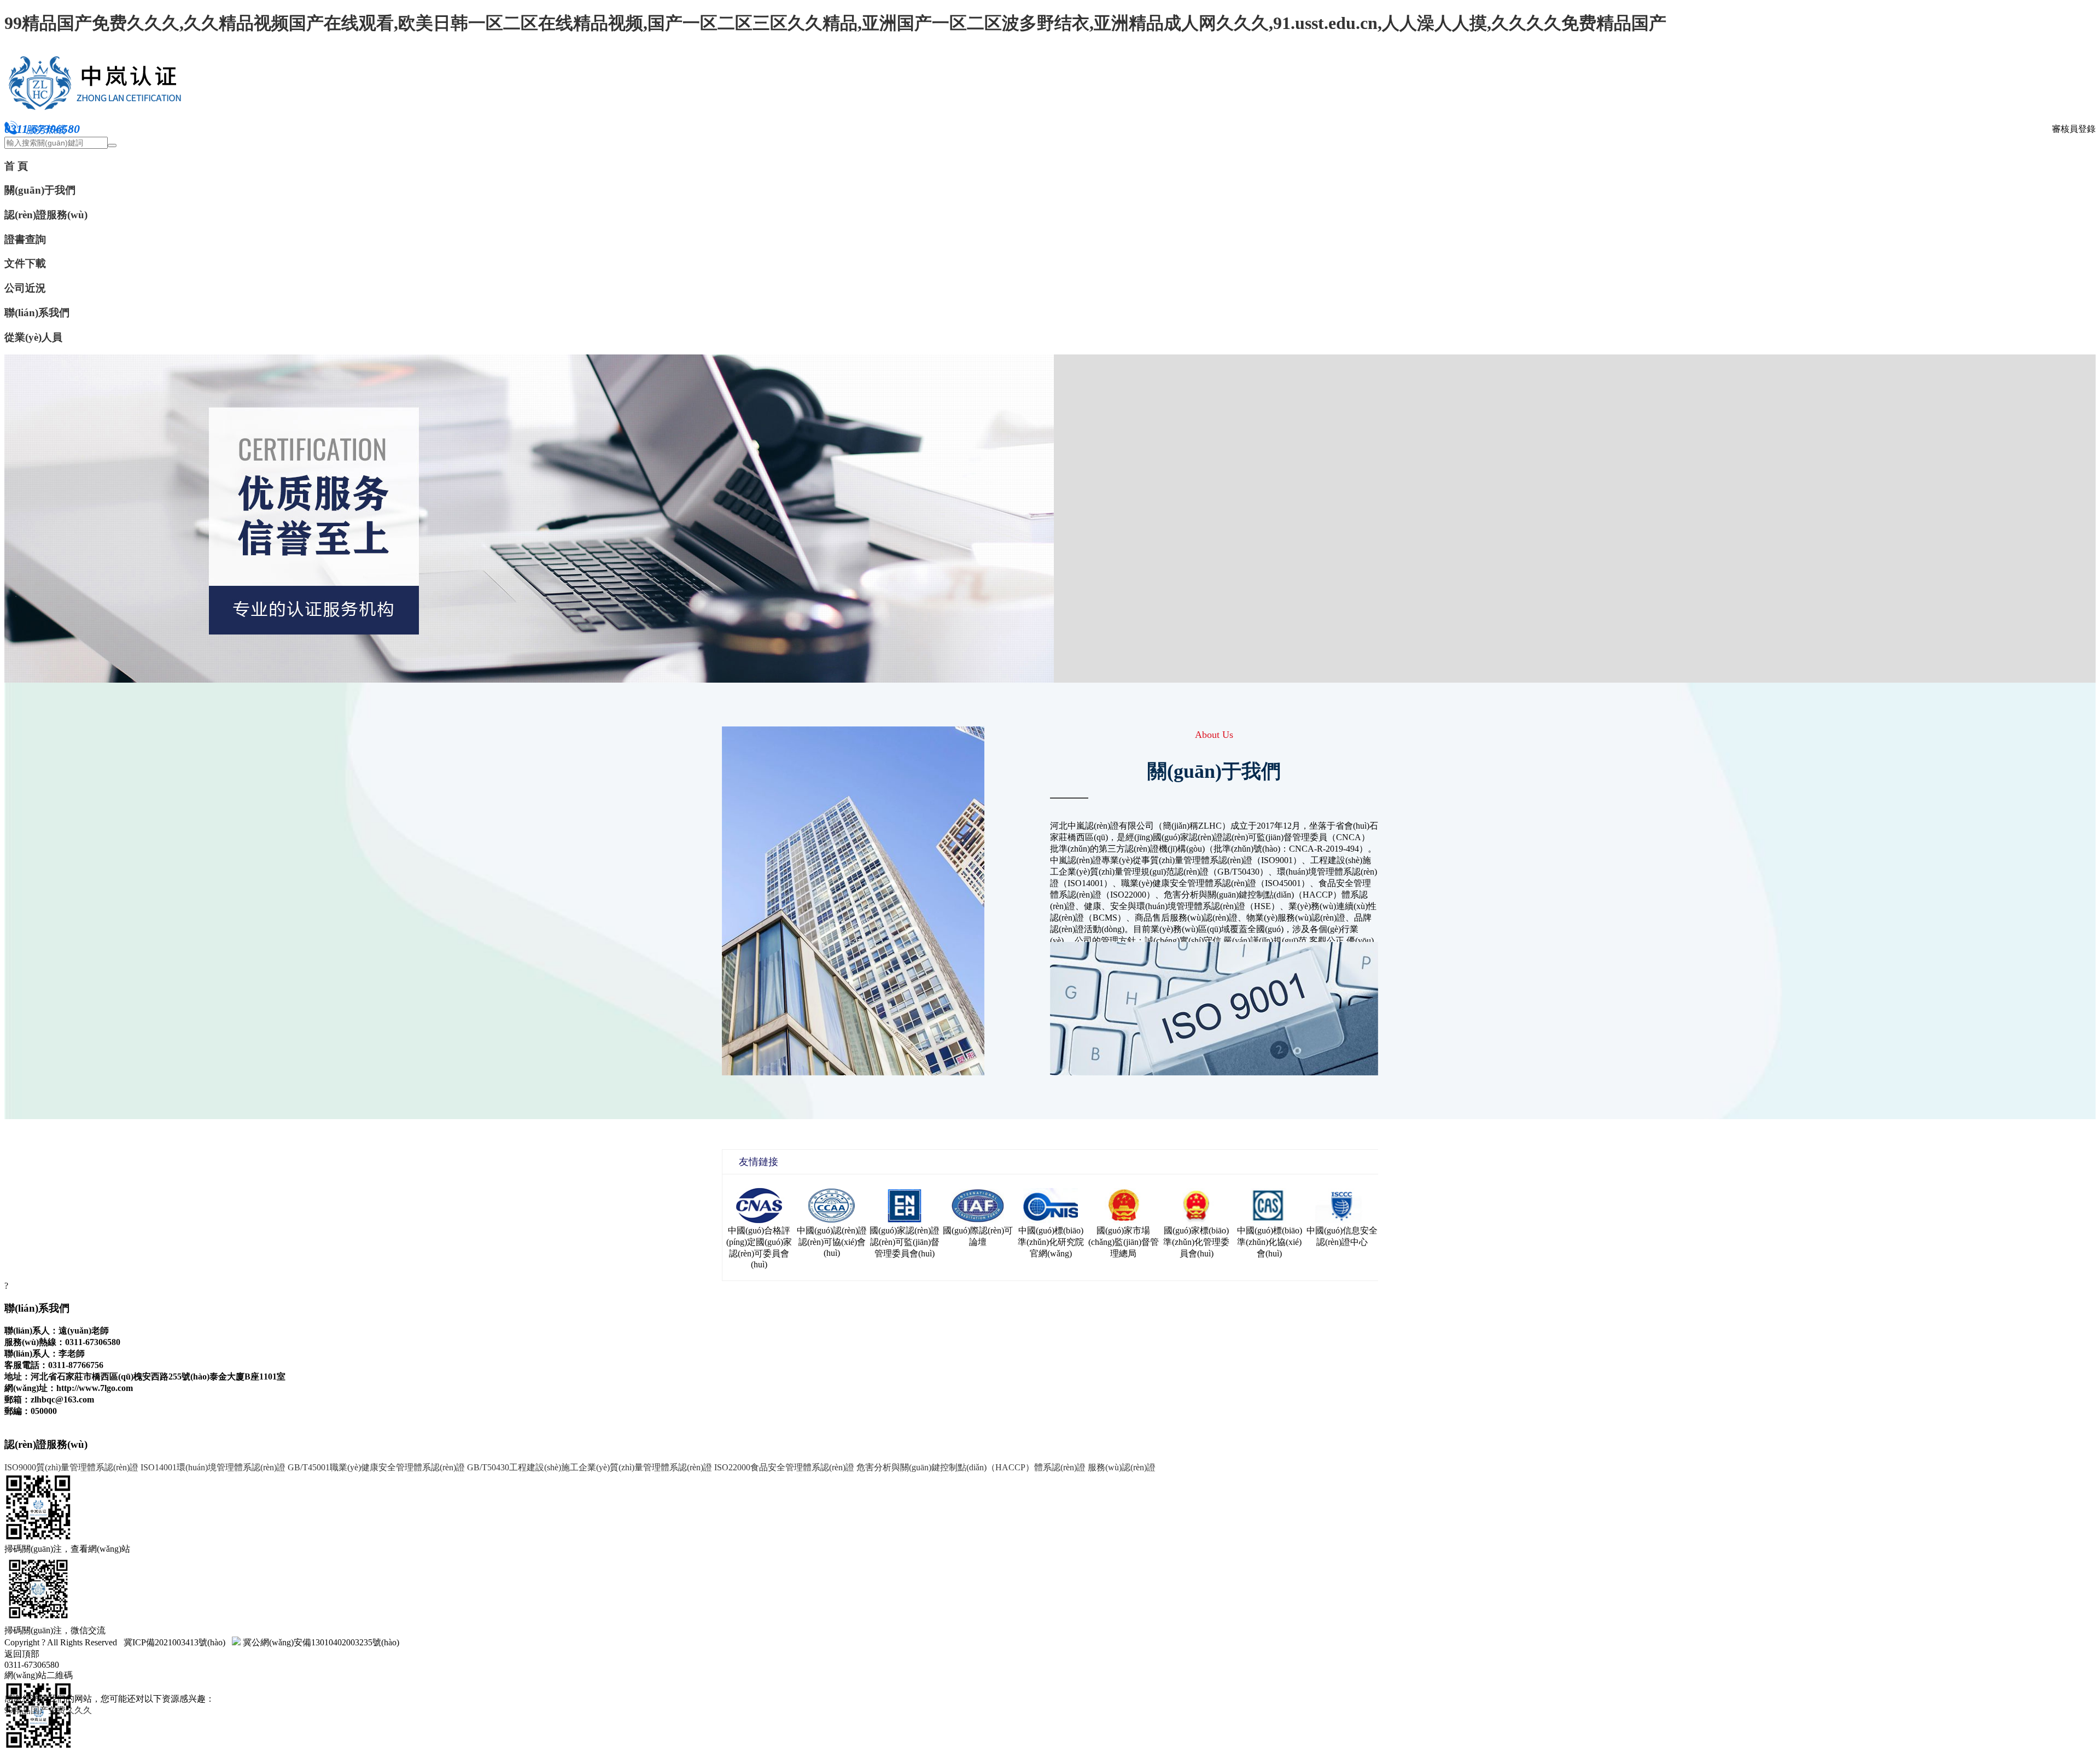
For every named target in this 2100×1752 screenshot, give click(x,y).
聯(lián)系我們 (37, 313)
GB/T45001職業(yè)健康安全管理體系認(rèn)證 (376, 1467)
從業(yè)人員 (33, 337)
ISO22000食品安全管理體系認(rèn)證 (784, 1467)
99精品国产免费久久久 (48, 1710)
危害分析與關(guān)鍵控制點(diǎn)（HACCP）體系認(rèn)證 (971, 1467)
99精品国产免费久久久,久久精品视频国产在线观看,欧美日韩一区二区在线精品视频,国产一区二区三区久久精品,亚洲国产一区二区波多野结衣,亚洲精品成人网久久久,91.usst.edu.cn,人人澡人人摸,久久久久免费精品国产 (835, 23)
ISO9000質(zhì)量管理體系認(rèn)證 (71, 1467)
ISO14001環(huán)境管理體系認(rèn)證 (213, 1467)
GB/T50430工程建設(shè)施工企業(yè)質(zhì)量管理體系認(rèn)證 (590, 1467)
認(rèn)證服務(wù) (46, 215)
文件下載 (25, 263)
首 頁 (16, 166)
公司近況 (25, 288)
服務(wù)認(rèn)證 (1122, 1467)
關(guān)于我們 (40, 190)
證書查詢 (25, 239)
